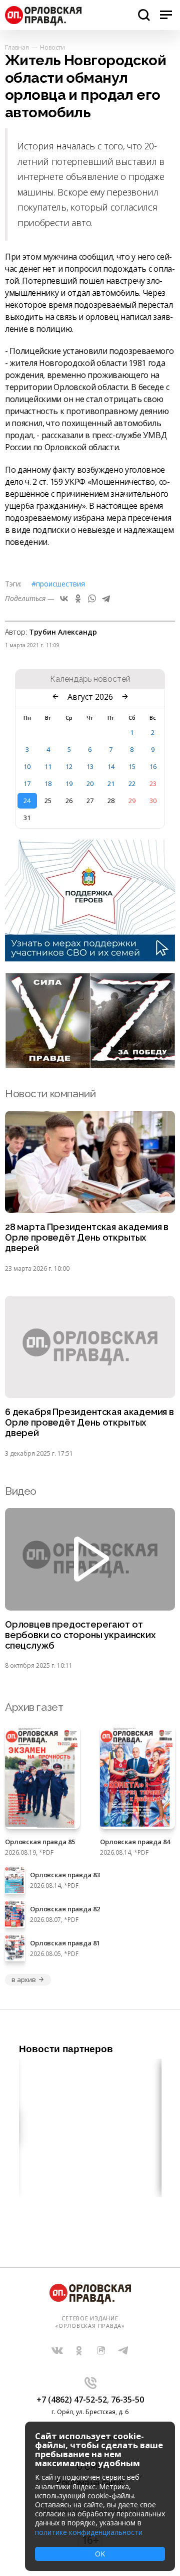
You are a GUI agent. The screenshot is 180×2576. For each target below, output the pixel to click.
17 (27, 783)
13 (90, 766)
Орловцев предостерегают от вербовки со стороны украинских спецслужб (80, 1635)
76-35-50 (127, 2400)
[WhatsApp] (92, 599)
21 (111, 783)
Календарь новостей (90, 679)
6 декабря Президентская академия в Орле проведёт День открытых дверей (89, 1423)
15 (132, 766)
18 (48, 783)
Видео (21, 1491)
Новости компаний (50, 1094)
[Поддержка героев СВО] (90, 958)
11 (48, 766)
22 (132, 783)
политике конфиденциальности (89, 2532)
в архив (24, 1979)
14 (111, 766)
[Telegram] (106, 599)
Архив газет (34, 1707)
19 (69, 783)
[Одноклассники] (78, 599)
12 (69, 766)
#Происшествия (58, 584)
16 (153, 766)
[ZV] (90, 1065)
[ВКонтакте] (64, 599)
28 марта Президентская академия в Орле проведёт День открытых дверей (87, 1238)
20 (90, 783)
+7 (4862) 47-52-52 (72, 2400)
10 (27, 766)
